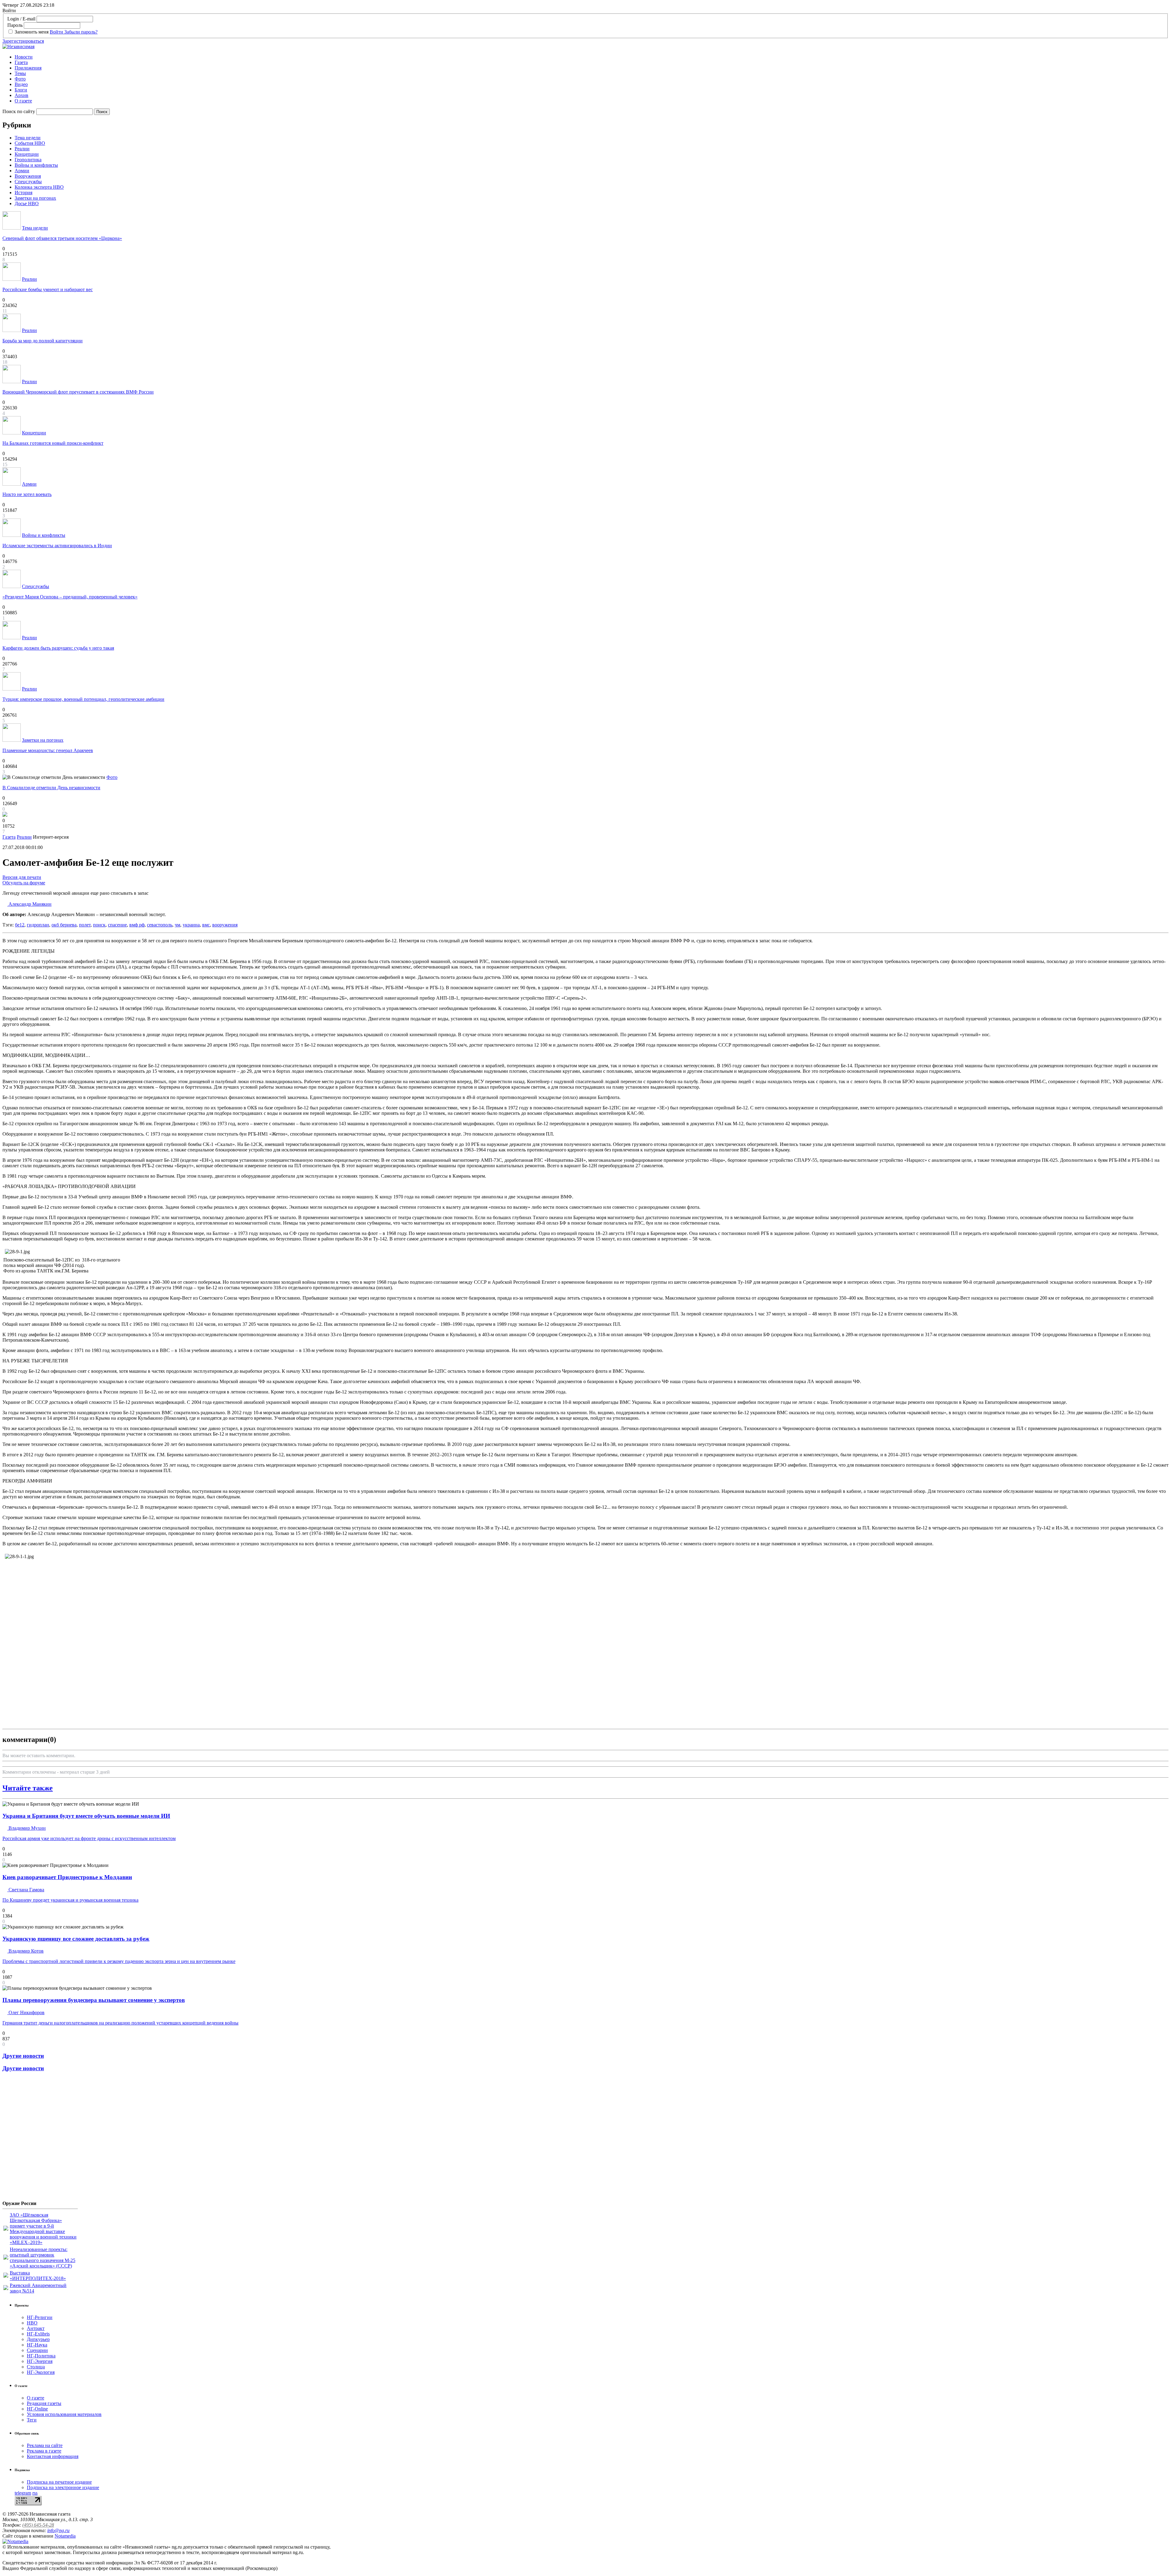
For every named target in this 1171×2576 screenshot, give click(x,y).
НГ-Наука (37, 2345)
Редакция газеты (44, 2403)
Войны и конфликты (36, 165)
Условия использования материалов (64, 2414)
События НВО (30, 143)
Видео (21, 84)
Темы (20, 73)
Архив (21, 95)
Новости (24, 57)
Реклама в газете (44, 2451)
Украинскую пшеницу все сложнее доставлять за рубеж (76, 1939)
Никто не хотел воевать (27, 494)
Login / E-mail (21, 19)
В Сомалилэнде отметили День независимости (51, 788)
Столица (36, 2367)
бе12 (20, 925)
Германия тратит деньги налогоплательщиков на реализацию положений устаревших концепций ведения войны (120, 2023)
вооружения (225, 925)
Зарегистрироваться (23, 41)
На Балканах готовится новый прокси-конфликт (53, 443)
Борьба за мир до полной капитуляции (43, 341)
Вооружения (28, 176)
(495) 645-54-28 (38, 2525)
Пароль (15, 25)
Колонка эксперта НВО (39, 187)
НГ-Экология (41, 2372)
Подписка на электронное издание (63, 2487)
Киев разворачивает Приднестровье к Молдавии (67, 1877)
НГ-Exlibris (38, 2334)
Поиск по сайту (19, 111)
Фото (20, 79)
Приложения (28, 68)
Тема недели (28, 138)
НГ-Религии (40, 2317)
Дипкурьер (38, 2339)
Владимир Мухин (27, 1828)
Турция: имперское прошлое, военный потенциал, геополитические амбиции (83, 699)
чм (177, 925)
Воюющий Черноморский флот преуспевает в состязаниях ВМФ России (78, 392)
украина (191, 925)
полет (85, 925)
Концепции (27, 154)
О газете (23, 101)
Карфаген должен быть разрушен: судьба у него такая (58, 648)
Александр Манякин (29, 904)
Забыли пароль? (81, 32)
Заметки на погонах (35, 198)
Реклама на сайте (45, 2445)
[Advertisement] (39, 2139)
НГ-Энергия (40, 2361)
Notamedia (65, 2536)
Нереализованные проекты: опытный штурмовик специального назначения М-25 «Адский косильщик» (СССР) (43, 2258)
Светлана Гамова (26, 1890)
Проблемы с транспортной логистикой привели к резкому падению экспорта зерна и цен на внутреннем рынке (119, 1961)
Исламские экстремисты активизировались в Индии (57, 546)
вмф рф (137, 925)
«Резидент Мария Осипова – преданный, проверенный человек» (70, 597)
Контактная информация (53, 2456)
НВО (32, 2323)
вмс (206, 925)
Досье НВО (27, 203)
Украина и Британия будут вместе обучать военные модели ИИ (86, 1816)
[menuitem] (592, 57)
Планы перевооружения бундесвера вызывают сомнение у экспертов (94, 2000)
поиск (99, 925)
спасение (117, 925)
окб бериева (64, 925)
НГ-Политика (41, 2356)
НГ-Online (37, 2409)
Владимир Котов (25, 1951)
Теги (32, 2420)
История (23, 193)
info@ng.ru (58, 2530)
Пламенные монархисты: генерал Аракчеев (48, 750)
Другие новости (23, 2056)
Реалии (22, 149)
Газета (21, 62)
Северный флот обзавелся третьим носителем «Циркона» (62, 238)
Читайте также (28, 1788)
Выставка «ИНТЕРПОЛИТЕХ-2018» (38, 2276)
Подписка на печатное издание (59, 2482)
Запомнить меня (32, 32)
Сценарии (37, 2350)
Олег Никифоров (26, 2012)
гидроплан (38, 925)
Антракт (36, 2328)
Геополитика (28, 160)
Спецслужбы (28, 182)
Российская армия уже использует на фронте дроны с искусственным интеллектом (89, 1838)
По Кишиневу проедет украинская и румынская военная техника (70, 1900)
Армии (22, 171)
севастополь (160, 925)
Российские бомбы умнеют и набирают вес (48, 289)
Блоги (21, 90)
